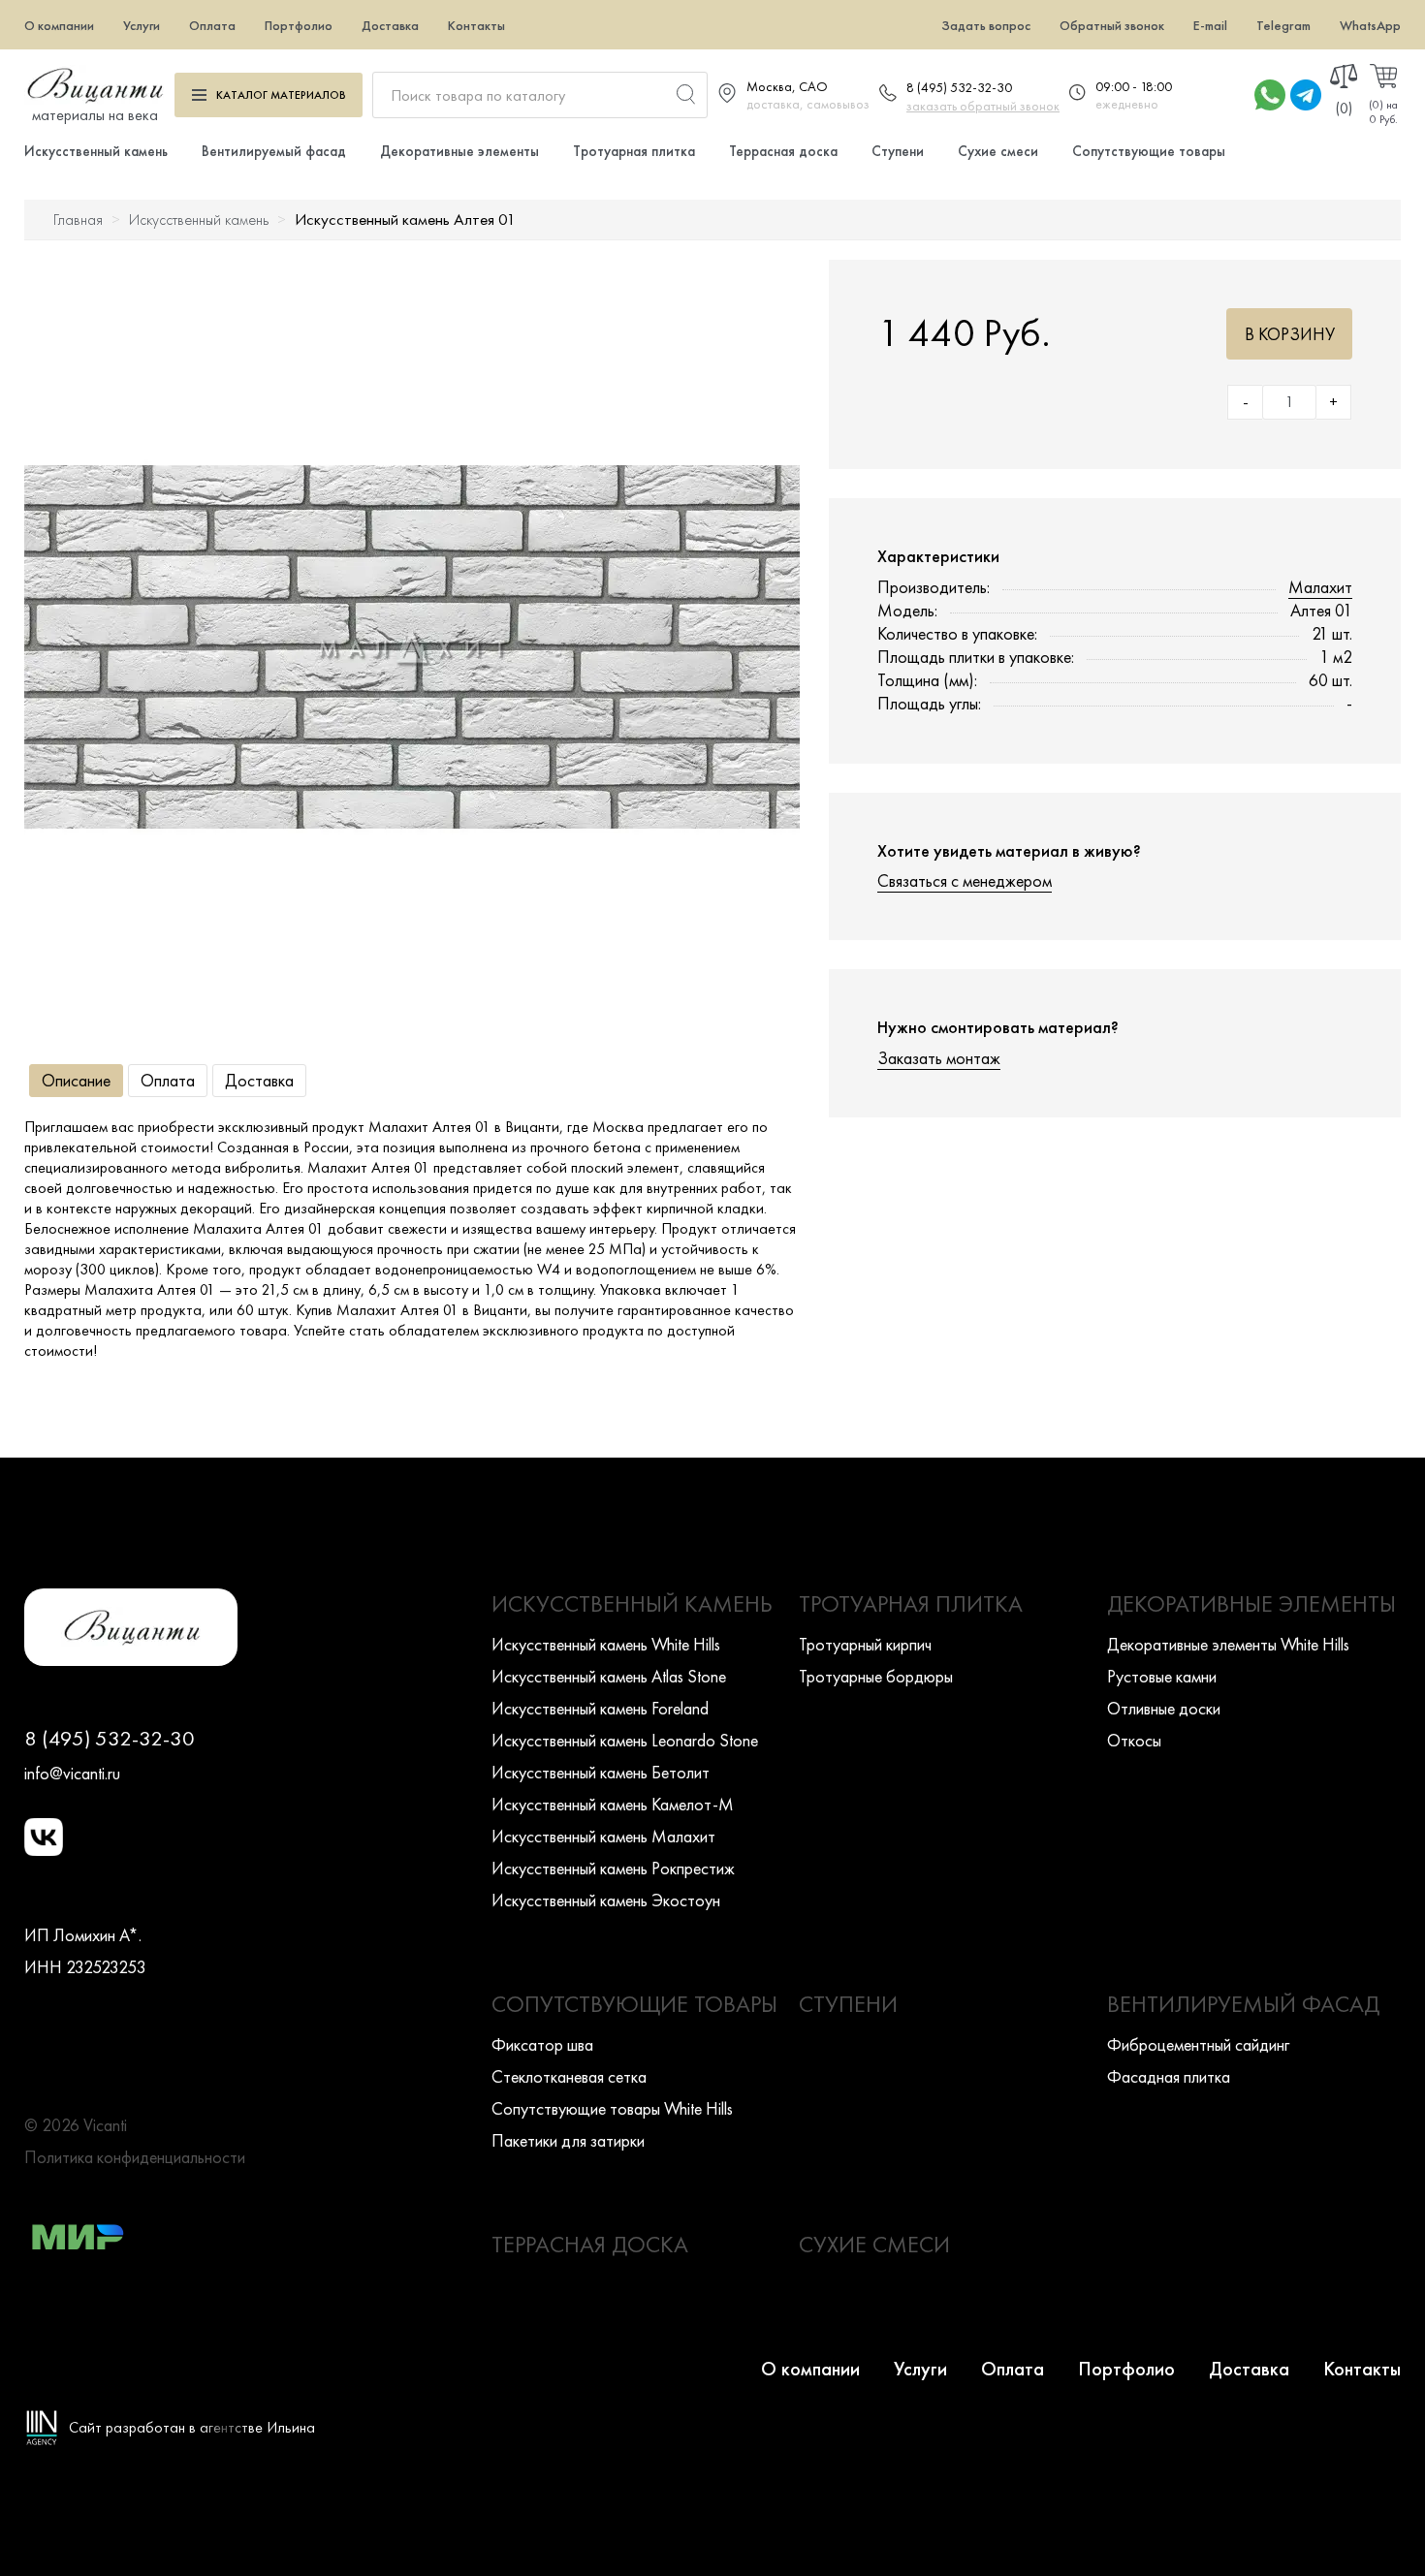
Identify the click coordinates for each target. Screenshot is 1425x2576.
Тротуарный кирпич (865, 1644)
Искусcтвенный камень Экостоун (606, 1900)
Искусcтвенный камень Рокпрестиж (613, 1868)
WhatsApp (1370, 25)
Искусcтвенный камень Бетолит (601, 1772)
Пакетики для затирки (568, 2140)
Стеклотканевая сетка (569, 2076)
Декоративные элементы (459, 151)
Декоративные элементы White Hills (1228, 1644)
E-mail (1210, 25)
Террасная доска (783, 151)
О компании (59, 25)
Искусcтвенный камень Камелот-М (613, 1804)
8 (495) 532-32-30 (959, 87)
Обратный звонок (1112, 25)
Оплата (212, 25)
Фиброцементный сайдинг (1198, 2044)
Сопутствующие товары (1149, 151)
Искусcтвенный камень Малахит (603, 1836)
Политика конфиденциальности (135, 2157)
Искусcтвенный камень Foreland (600, 1708)
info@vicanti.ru (72, 1773)
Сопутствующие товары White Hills (612, 2108)
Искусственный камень (96, 151)
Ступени (898, 151)
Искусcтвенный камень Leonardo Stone (625, 1740)
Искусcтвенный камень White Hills (606, 1644)
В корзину (1290, 334)
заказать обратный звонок (983, 106)
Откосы (1134, 1740)
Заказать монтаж (939, 1058)
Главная (78, 220)
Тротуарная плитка (634, 151)
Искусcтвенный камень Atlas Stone (609, 1676)
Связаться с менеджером (965, 880)
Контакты (476, 25)
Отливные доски (1164, 1708)
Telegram (1283, 25)
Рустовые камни (1162, 1676)
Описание (76, 1080)
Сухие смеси (998, 151)
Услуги (142, 25)
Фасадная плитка (1169, 2076)
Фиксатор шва (542, 2044)
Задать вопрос (986, 25)
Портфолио (299, 25)
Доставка (390, 25)
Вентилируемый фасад (274, 151)
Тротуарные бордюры (876, 1676)
